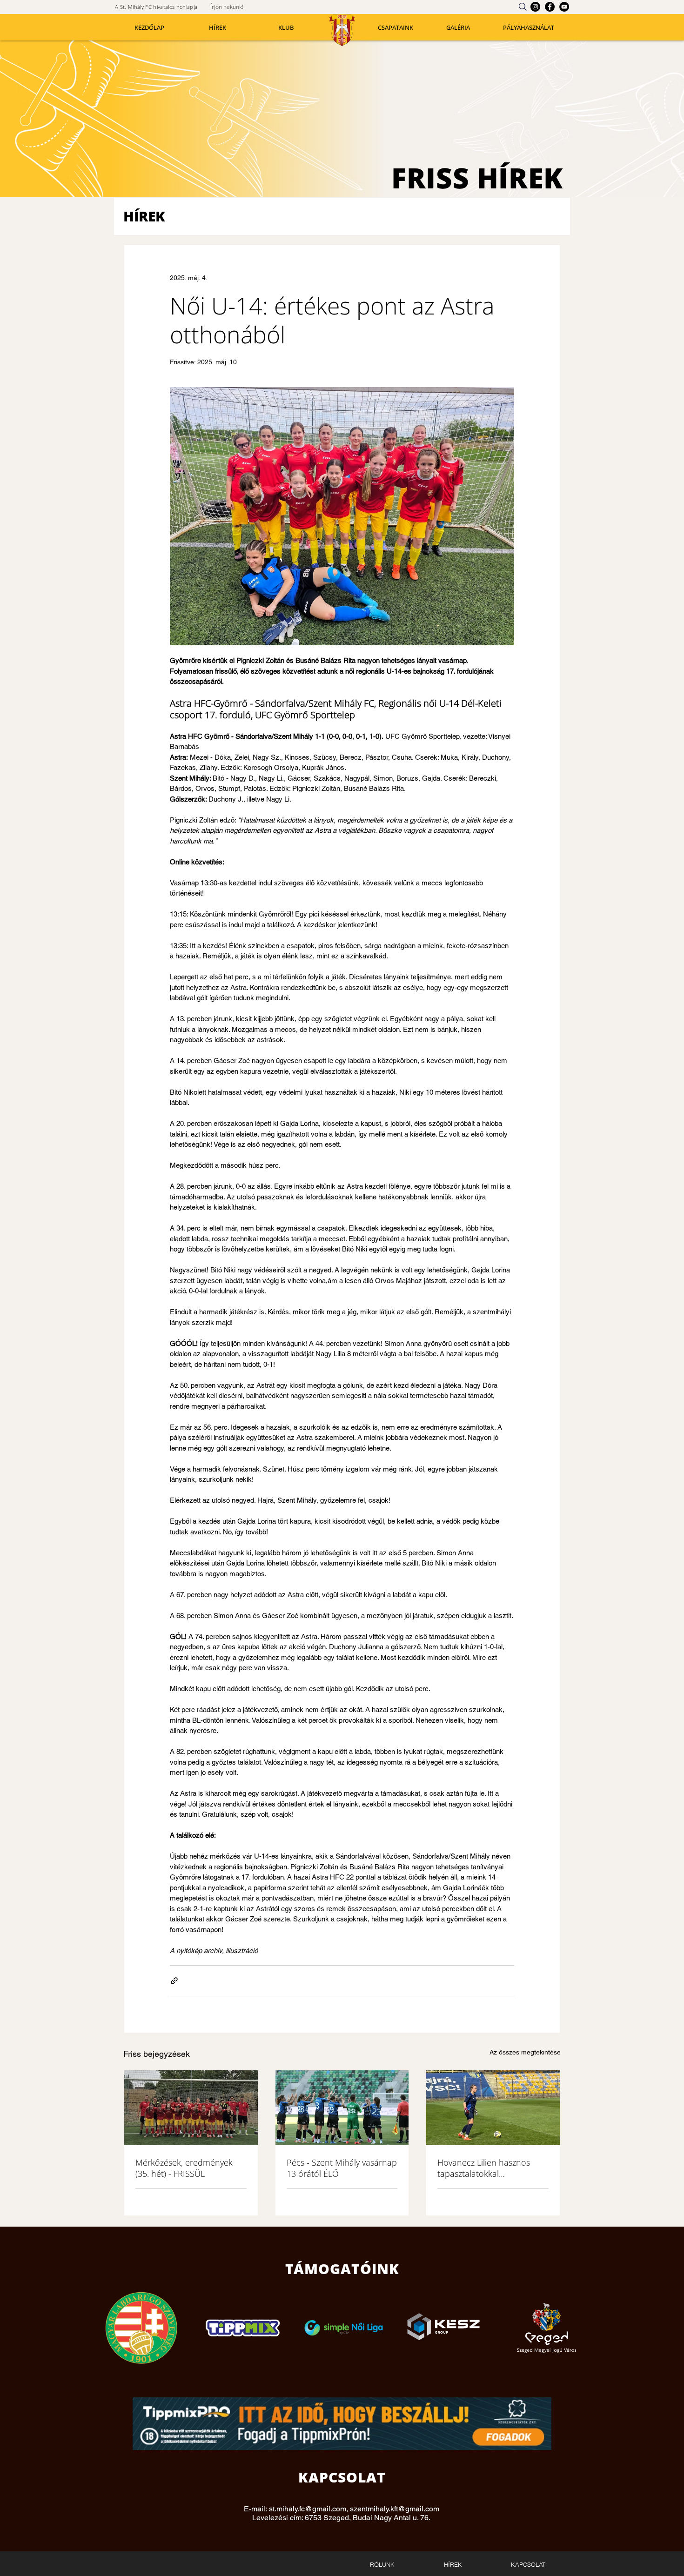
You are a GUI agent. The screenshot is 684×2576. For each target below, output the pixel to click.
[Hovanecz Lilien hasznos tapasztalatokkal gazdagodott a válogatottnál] (493, 2108)
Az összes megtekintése (525, 2052)
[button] (286, 28)
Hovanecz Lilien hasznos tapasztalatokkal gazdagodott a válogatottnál (490, 2168)
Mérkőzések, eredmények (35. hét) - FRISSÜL (184, 2168)
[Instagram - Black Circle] (535, 7)
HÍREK (144, 216)
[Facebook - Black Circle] (550, 7)
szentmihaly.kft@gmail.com (395, 2509)
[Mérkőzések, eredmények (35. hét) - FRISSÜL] (191, 2108)
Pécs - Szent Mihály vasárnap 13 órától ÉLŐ (342, 2168)
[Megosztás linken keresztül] (174, 1981)
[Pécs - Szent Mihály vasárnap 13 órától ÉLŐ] (342, 2108)
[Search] (523, 7)
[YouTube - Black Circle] (564, 7)
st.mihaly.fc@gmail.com (308, 2509)
